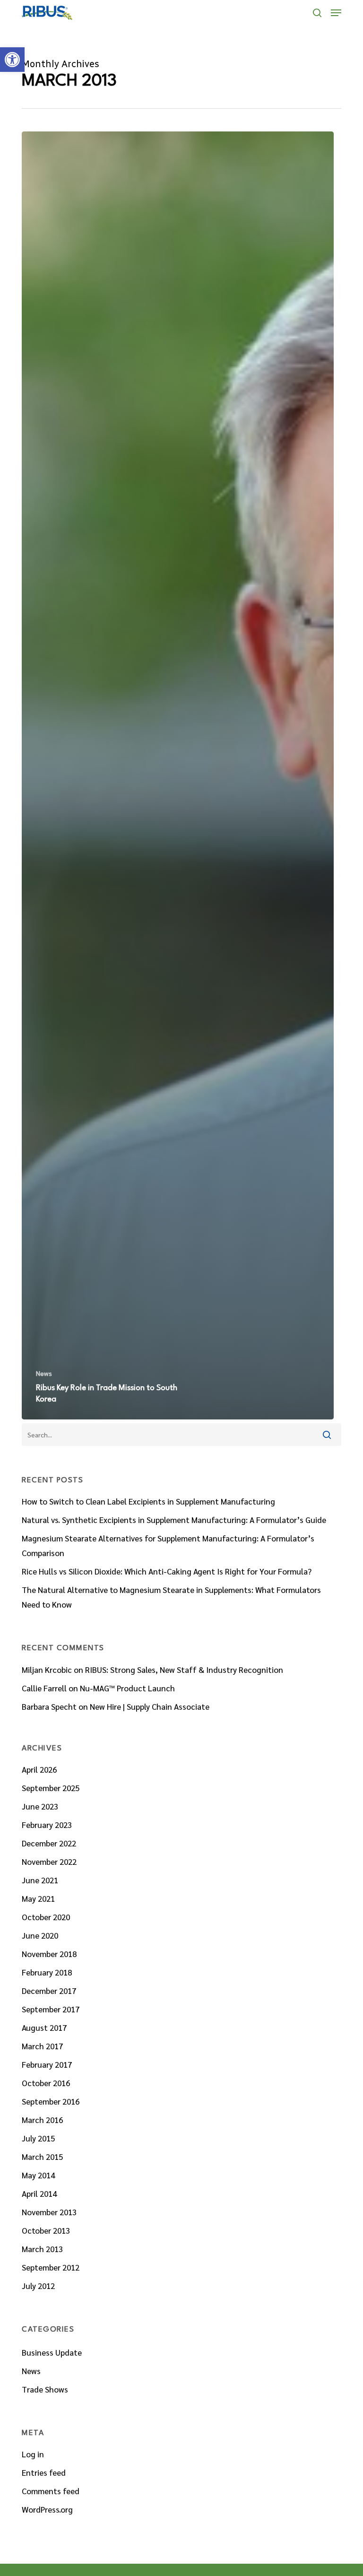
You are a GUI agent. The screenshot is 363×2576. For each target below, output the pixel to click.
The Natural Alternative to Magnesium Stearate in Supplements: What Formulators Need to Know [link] (171, 1597)
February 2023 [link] (47, 1825)
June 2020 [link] (40, 1935)
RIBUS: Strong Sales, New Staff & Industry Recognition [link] (184, 1670)
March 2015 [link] (42, 2157)
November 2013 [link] (49, 2212)
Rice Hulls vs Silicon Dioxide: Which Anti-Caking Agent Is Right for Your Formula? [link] (167, 1571)
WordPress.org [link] (47, 2509)
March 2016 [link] (42, 2120)
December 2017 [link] (49, 1991)
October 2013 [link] (46, 2230)
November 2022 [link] (49, 1862)
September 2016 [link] (51, 2101)
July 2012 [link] (38, 2286)
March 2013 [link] (42, 2249)
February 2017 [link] (47, 2064)
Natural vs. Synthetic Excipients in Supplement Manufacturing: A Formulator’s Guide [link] (174, 1520)
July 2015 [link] (38, 2138)
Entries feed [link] (44, 2472)
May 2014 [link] (38, 2175)
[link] (12, 60)
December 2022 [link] (49, 1843)
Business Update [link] (52, 2352)
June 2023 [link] (40, 1806)
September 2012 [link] (51, 2267)
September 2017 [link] (51, 2009)
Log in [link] (33, 2454)
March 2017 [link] (42, 2046)
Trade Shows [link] (45, 2389)
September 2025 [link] (51, 1788)
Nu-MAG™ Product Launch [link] (127, 1688)
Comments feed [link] (51, 2491)
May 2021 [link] (38, 1898)
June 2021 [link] (40, 1880)
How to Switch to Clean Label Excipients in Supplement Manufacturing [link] (148, 1501)
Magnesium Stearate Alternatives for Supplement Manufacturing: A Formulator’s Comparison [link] (168, 1545)
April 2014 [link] (39, 2193)
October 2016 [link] (46, 2083)
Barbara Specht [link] (49, 1706)
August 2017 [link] (44, 2028)
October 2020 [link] (46, 1917)
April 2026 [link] (39, 1769)
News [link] (44, 1373)
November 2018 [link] (49, 1954)
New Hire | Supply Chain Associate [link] (150, 1706)
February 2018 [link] (47, 1972)
